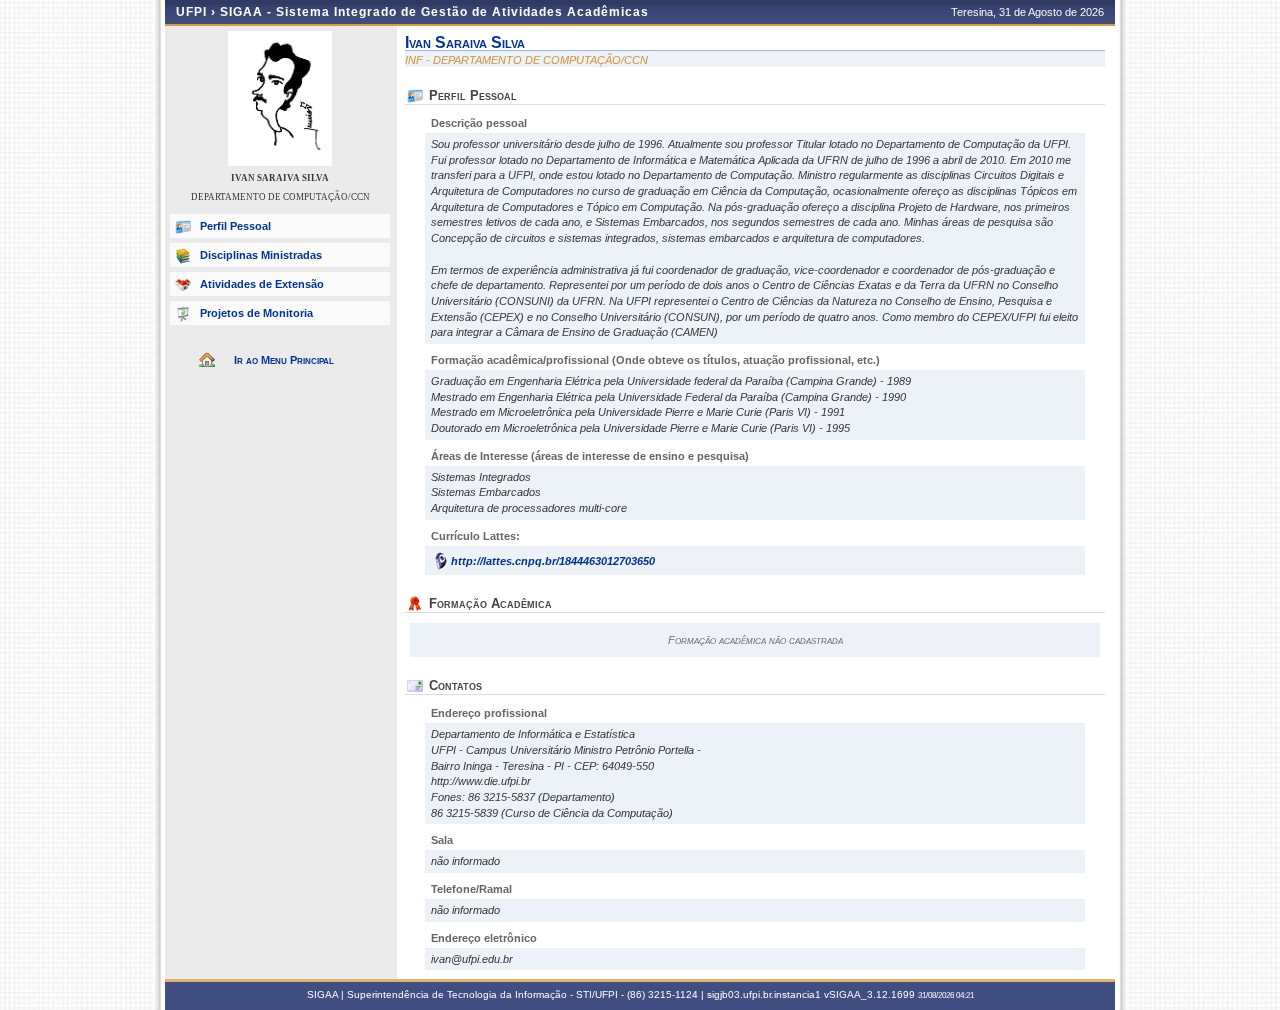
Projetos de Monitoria (256, 313)
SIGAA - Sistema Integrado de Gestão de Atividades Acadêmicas (434, 12)
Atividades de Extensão (262, 284)
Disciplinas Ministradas (261, 255)
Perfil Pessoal (235, 226)
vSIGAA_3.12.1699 (869, 994)
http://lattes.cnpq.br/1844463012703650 (553, 561)
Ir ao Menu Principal (284, 360)
